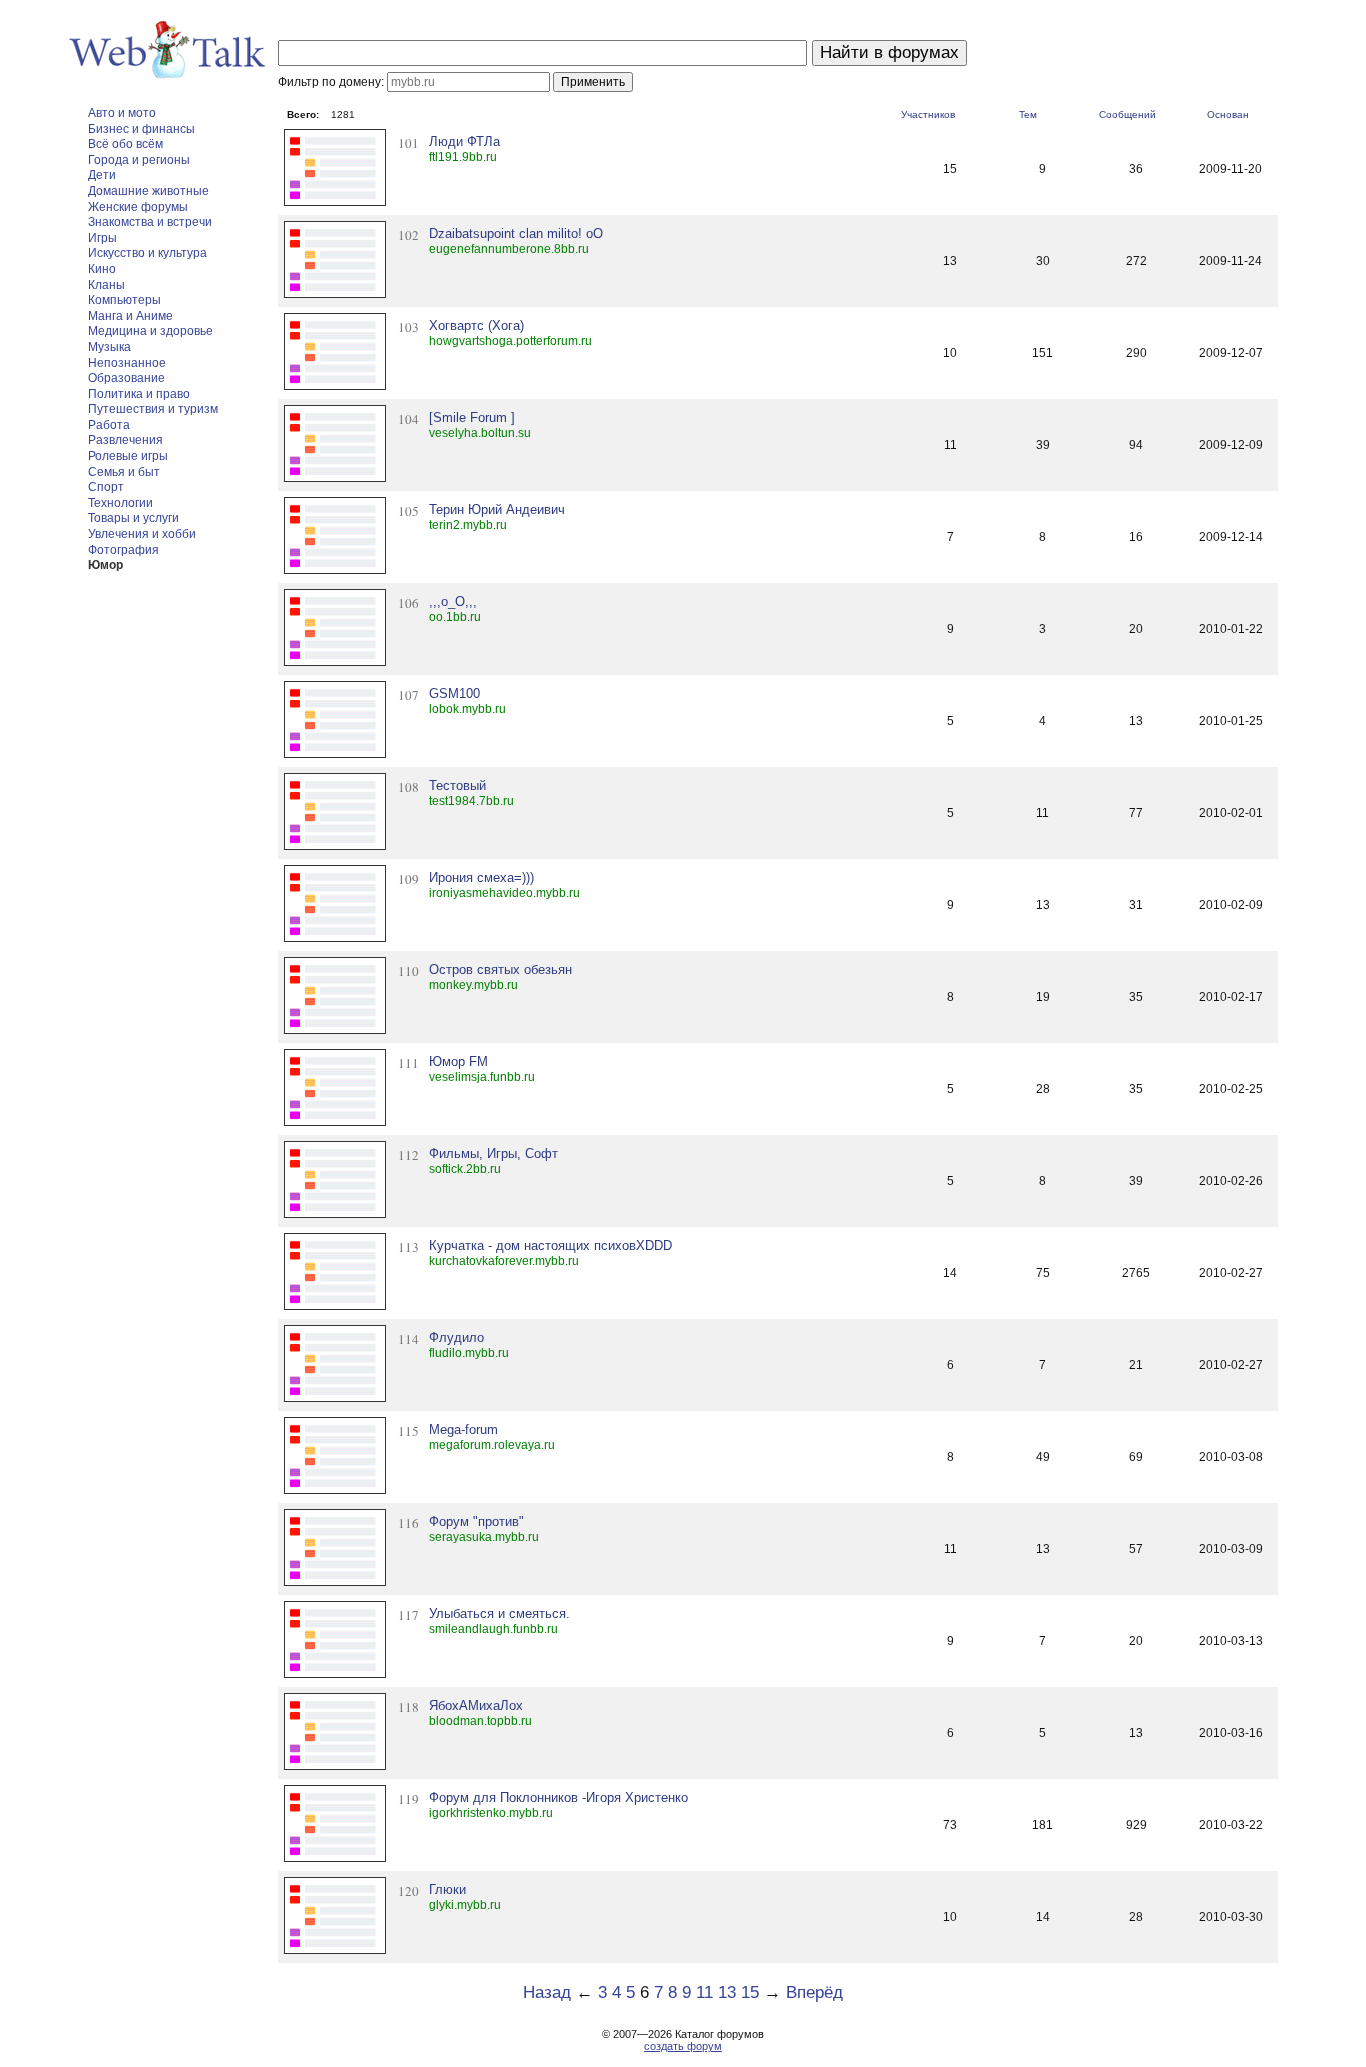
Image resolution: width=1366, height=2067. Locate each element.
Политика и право (139, 394)
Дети (102, 175)
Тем (1028, 114)
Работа (109, 425)
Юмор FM (458, 1061)
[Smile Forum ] (472, 417)
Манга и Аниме (130, 316)
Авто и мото (122, 113)
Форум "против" (476, 1521)
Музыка (109, 347)
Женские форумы (138, 207)
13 (727, 1992)
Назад (547, 1992)
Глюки (447, 1889)
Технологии (120, 503)
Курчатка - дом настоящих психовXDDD (550, 1245)
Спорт (106, 487)
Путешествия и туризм (153, 409)
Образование (126, 378)
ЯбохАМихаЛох (476, 1705)
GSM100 (454, 693)
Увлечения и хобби (142, 534)
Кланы (106, 285)
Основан (1228, 114)
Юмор (105, 565)
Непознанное (127, 363)
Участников (928, 114)
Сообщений (1127, 114)
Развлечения (125, 440)
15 (750, 1992)
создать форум (683, 2046)
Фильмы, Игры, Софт (493, 1153)
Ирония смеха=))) (481, 877)
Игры (102, 238)
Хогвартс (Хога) (476, 325)
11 (704, 1992)
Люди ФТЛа (464, 141)
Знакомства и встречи (150, 222)
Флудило (456, 1337)
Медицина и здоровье (150, 331)
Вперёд (814, 1992)
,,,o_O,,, (453, 601)
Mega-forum (463, 1429)
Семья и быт (124, 472)
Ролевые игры (128, 456)
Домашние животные (148, 191)
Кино (102, 269)
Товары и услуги (133, 518)
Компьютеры (124, 300)
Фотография (123, 550)
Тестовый (457, 785)
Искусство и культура (147, 253)
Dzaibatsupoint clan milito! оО (516, 233)
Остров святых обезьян (500, 969)
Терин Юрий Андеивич (497, 509)
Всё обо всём (125, 144)
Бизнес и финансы (141, 129)
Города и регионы (139, 160)
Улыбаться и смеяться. (499, 1613)
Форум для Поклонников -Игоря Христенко (558, 1797)
